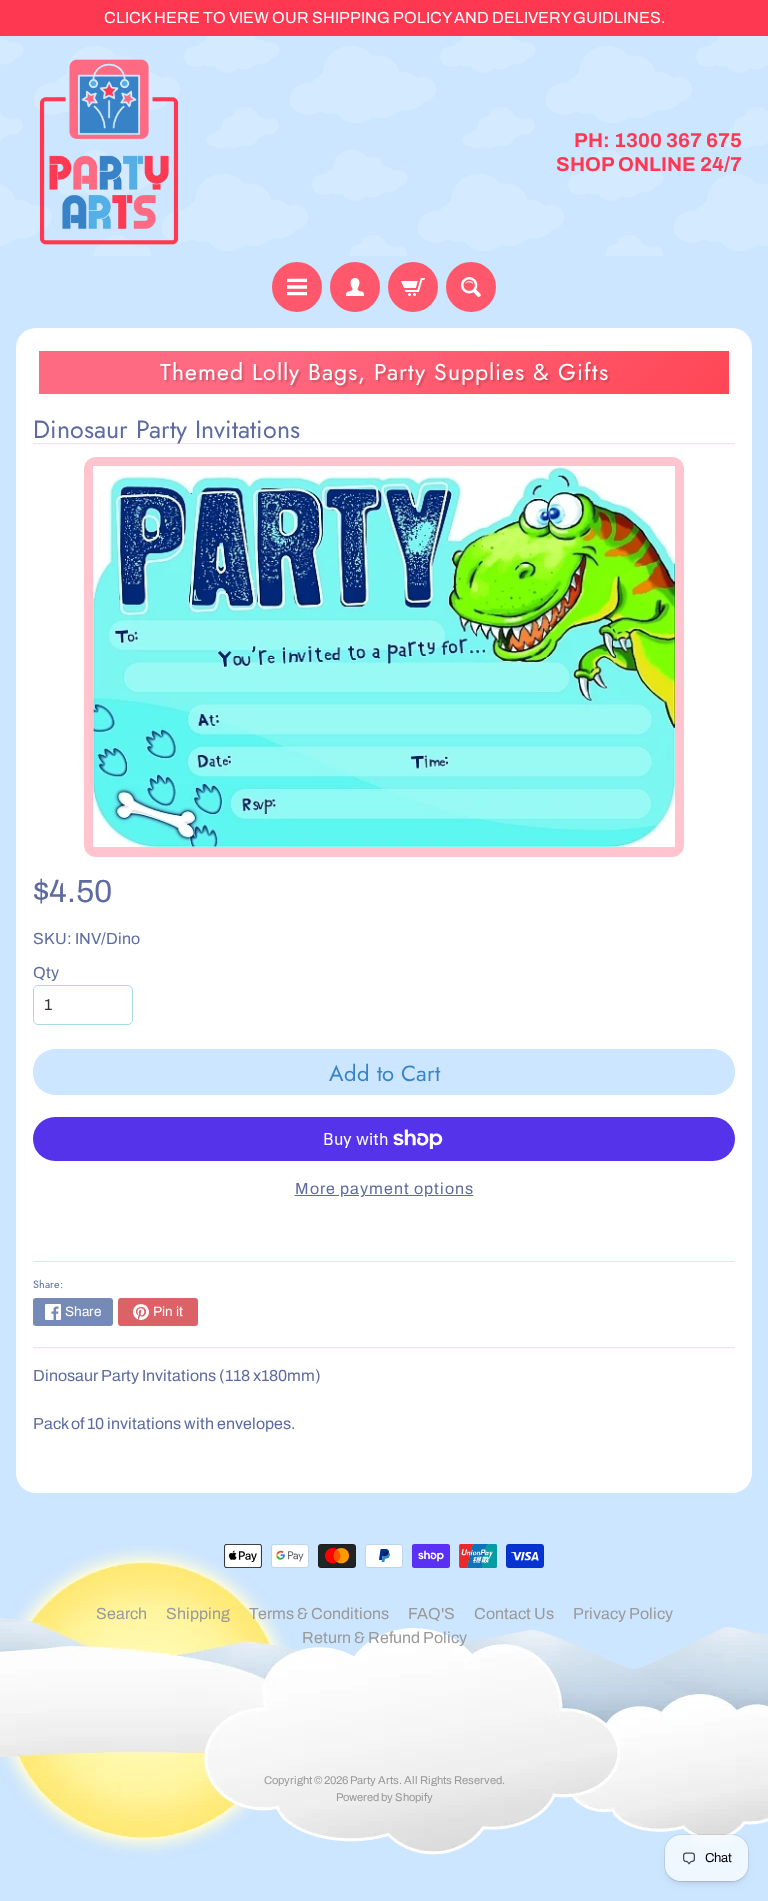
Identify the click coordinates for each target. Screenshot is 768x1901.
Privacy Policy (623, 1613)
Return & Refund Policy (384, 1637)
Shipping (198, 1613)
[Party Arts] (109, 152)
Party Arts (374, 1780)
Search (121, 1613)
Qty (46, 972)
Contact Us (514, 1613)
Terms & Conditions (319, 1613)
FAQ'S (431, 1613)
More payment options (384, 1188)
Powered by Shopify (384, 1797)
